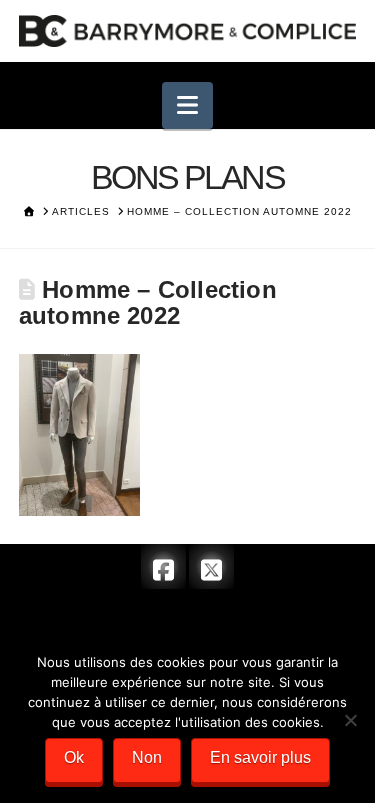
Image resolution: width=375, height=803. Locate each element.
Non (147, 757)
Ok (74, 757)
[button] (187, 105)
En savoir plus (260, 757)
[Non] (350, 720)
